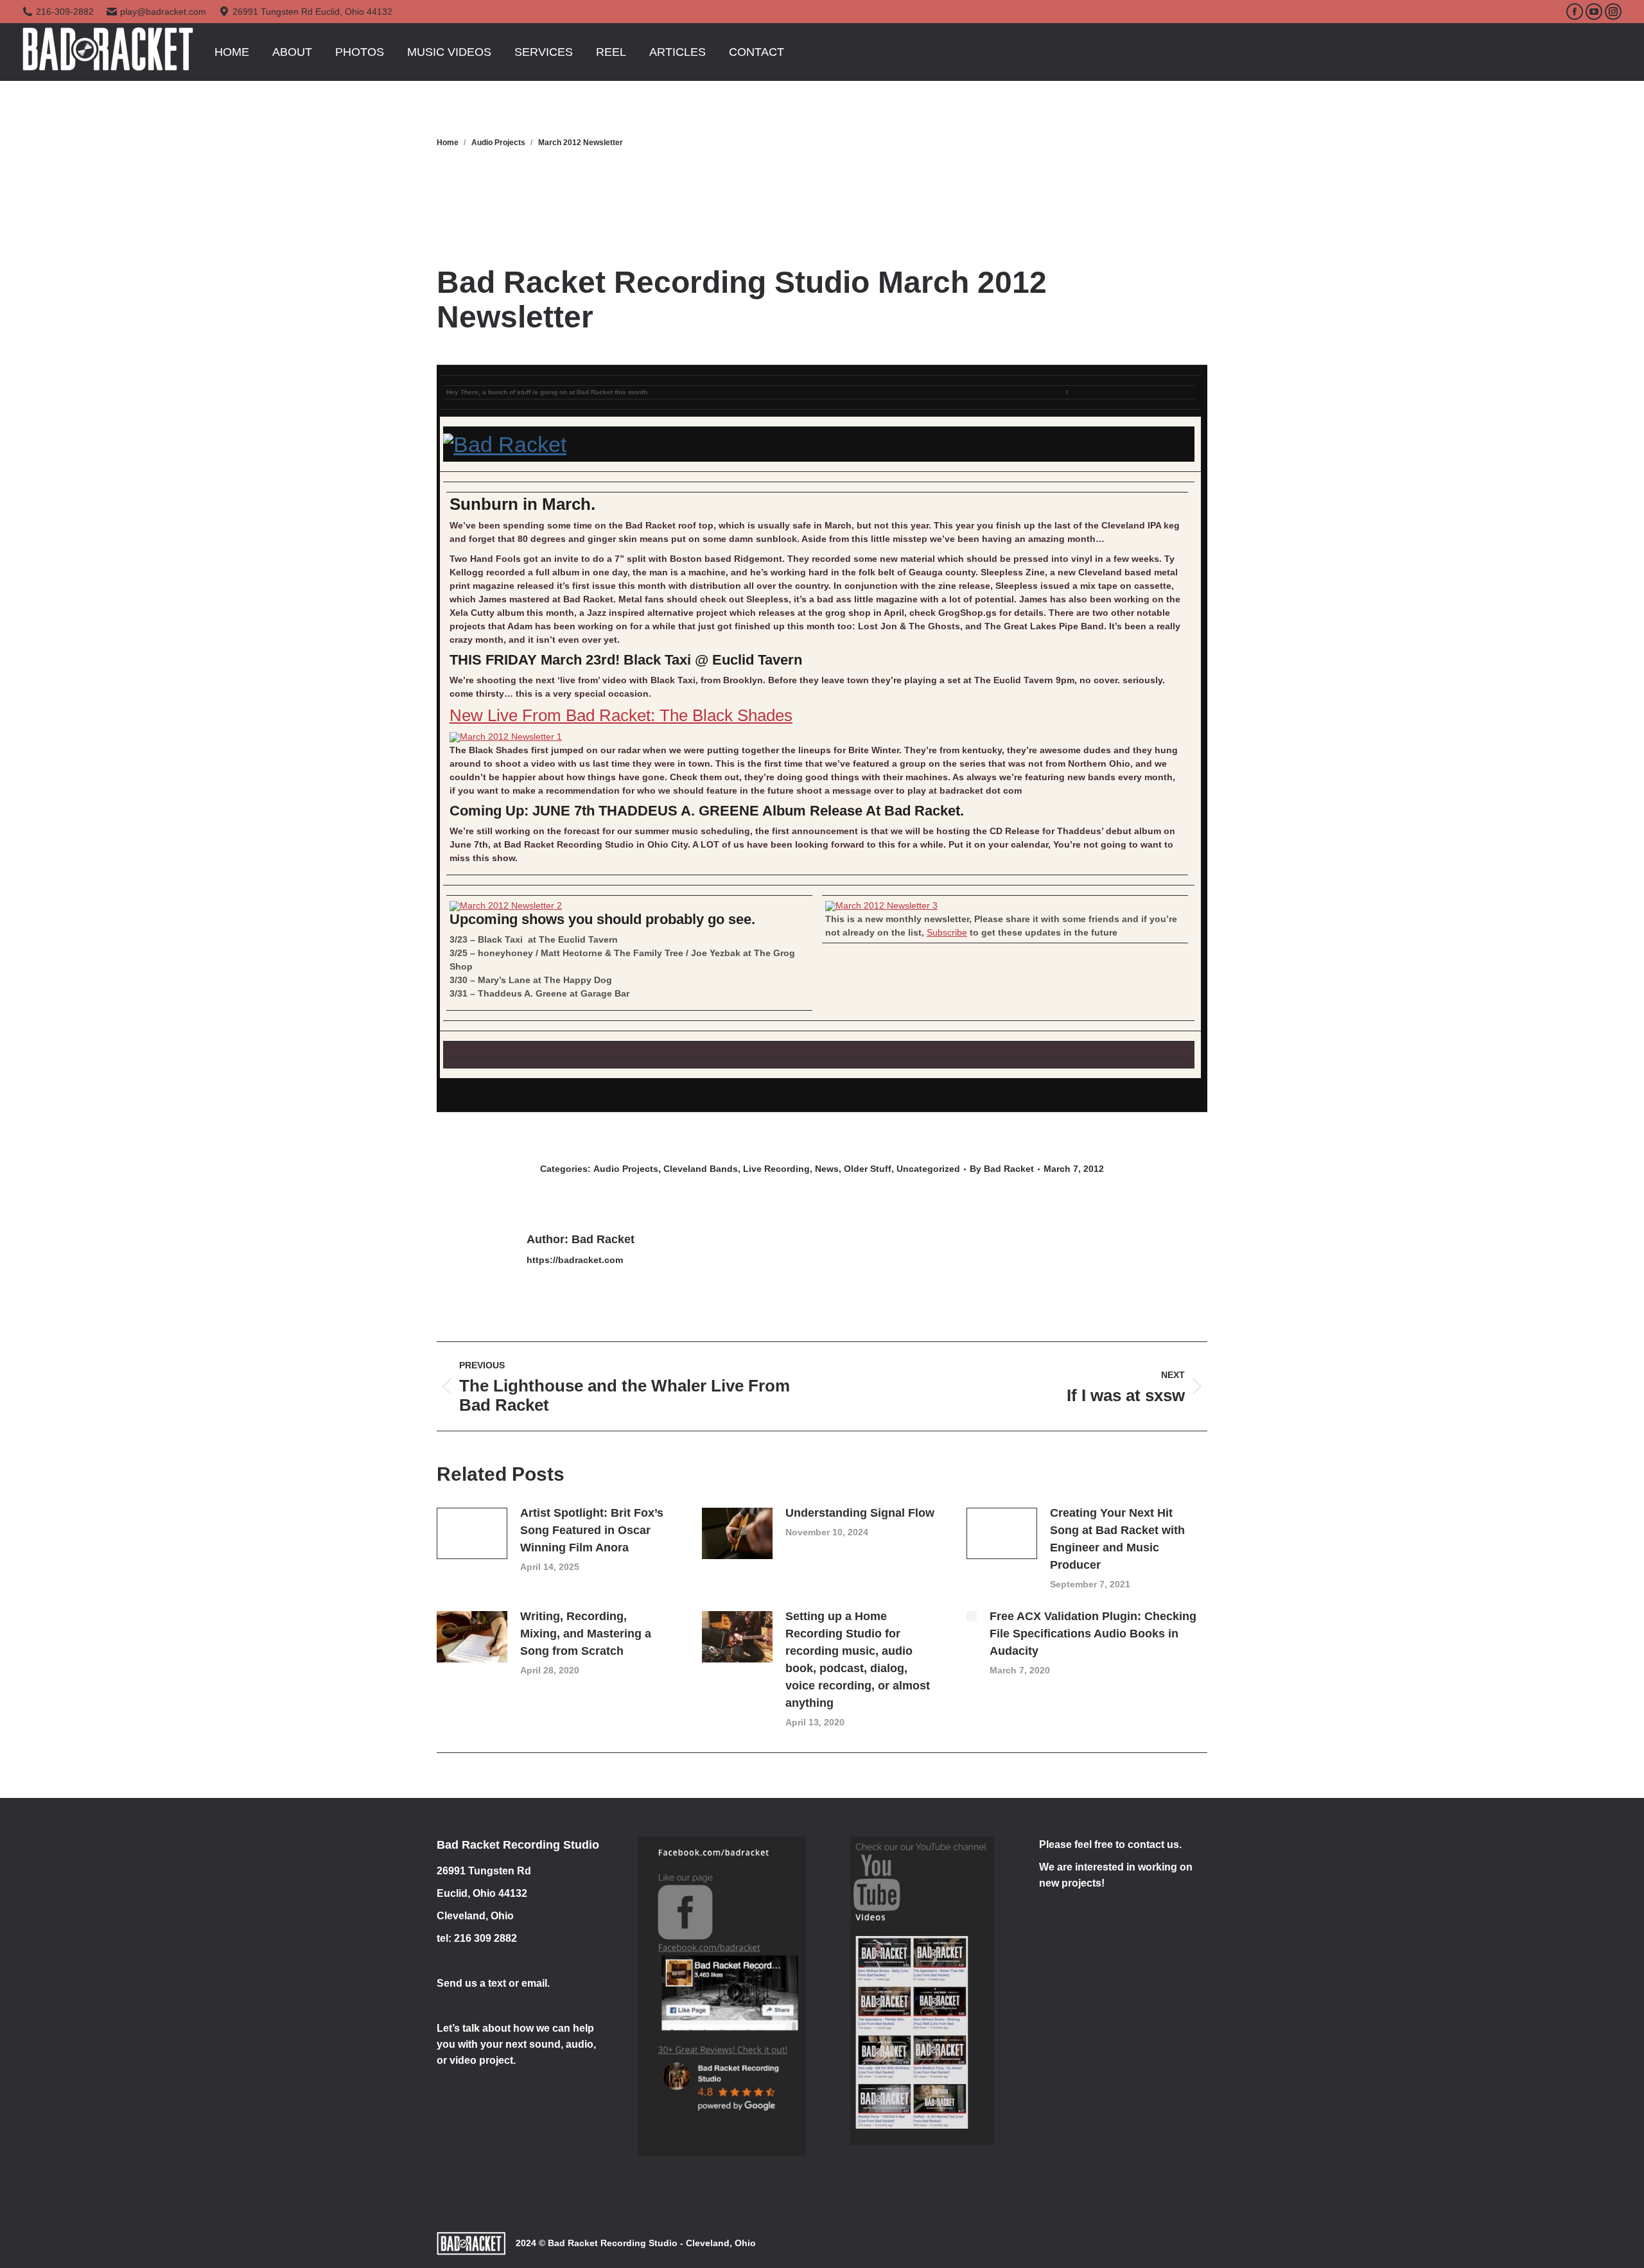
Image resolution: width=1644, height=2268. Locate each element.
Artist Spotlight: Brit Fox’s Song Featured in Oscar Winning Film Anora (592, 1530)
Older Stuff (868, 1169)
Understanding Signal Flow (860, 1513)
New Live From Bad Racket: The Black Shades (621, 715)
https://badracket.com (575, 1260)
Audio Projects (626, 1169)
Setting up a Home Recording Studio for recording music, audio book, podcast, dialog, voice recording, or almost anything (858, 1660)
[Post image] (472, 1533)
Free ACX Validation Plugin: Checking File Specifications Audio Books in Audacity (1093, 1634)
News (827, 1169)
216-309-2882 (65, 12)
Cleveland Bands (701, 1169)
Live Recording (776, 1169)
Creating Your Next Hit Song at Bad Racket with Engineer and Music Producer (1117, 1539)
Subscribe (947, 932)
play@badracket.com (163, 12)
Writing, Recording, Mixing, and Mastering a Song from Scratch (586, 1634)
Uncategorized (928, 1169)
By (1002, 1169)
